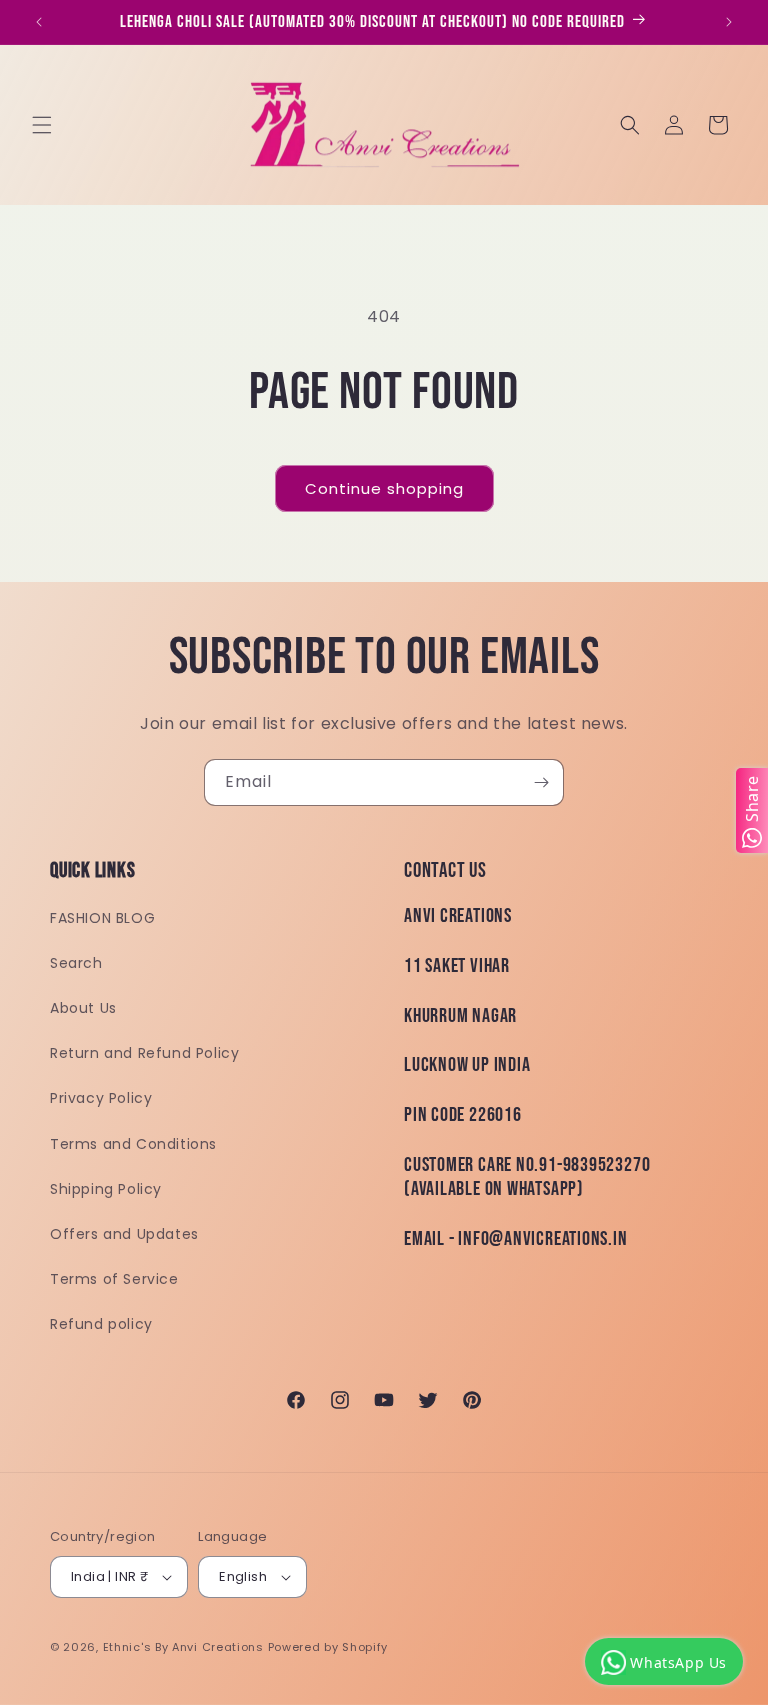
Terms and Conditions (133, 1144)
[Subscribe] (541, 782)
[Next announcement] (729, 22)
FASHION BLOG (102, 918)
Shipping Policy (106, 1189)
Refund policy (101, 1324)
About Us (83, 1008)
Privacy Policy (101, 1098)
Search (76, 963)
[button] (42, 125)
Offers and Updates (124, 1234)
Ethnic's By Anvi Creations (183, 1647)
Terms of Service (114, 1279)
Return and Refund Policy (144, 1053)
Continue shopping (384, 488)
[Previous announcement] (39, 22)
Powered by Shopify (328, 1647)
